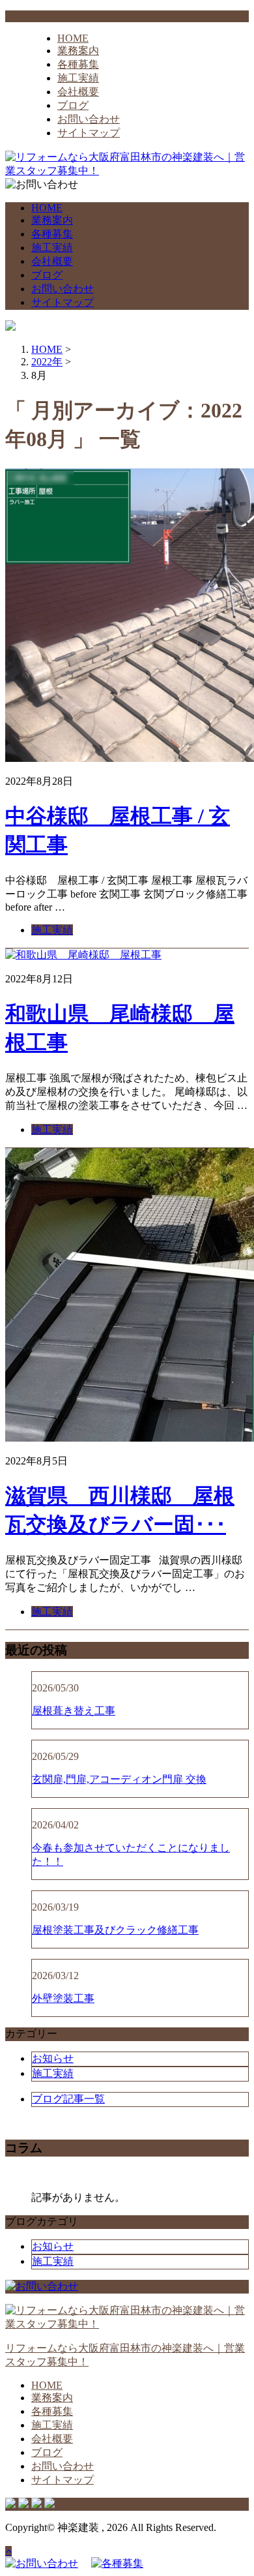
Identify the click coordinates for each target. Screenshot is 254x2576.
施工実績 (78, 78)
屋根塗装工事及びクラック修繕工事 (115, 1930)
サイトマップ (89, 133)
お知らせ (53, 2058)
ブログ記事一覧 (68, 2099)
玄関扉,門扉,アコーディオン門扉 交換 (119, 1779)
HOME (73, 38)
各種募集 (78, 64)
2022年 (47, 362)
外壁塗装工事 (63, 1998)
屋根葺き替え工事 (74, 1711)
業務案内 (78, 51)
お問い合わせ (89, 119)
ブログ (73, 105)
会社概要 (78, 92)
